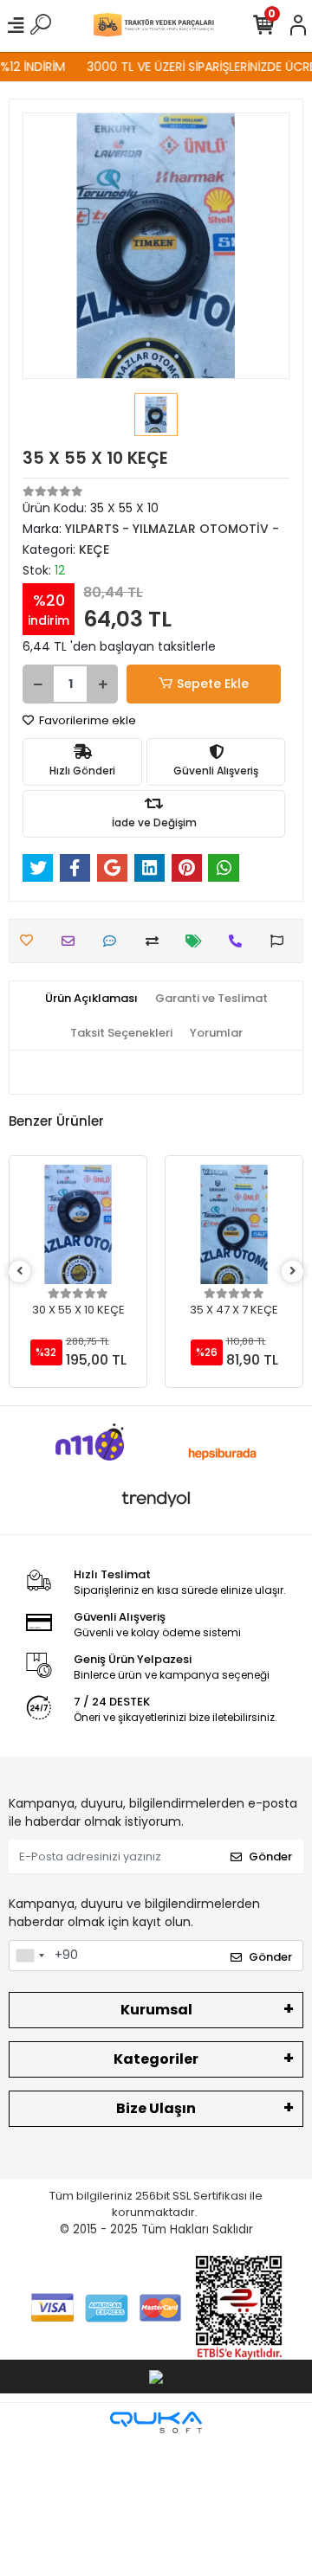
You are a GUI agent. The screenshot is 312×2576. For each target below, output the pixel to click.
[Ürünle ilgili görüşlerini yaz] (114, 941)
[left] (20, 1272)
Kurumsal (156, 2010)
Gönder (270, 1857)
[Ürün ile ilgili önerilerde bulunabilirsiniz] (281, 941)
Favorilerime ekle (86, 720)
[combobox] (29, 1956)
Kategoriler (156, 2059)
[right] (293, 1272)
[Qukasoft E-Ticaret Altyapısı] (156, 2422)
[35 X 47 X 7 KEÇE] (234, 1224)
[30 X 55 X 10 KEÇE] (78, 1224)
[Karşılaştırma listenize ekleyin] (156, 941)
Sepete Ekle (213, 684)
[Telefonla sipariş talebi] (240, 941)
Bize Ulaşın (156, 2108)
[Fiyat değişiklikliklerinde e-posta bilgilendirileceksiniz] (198, 941)
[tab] (91, 999)
